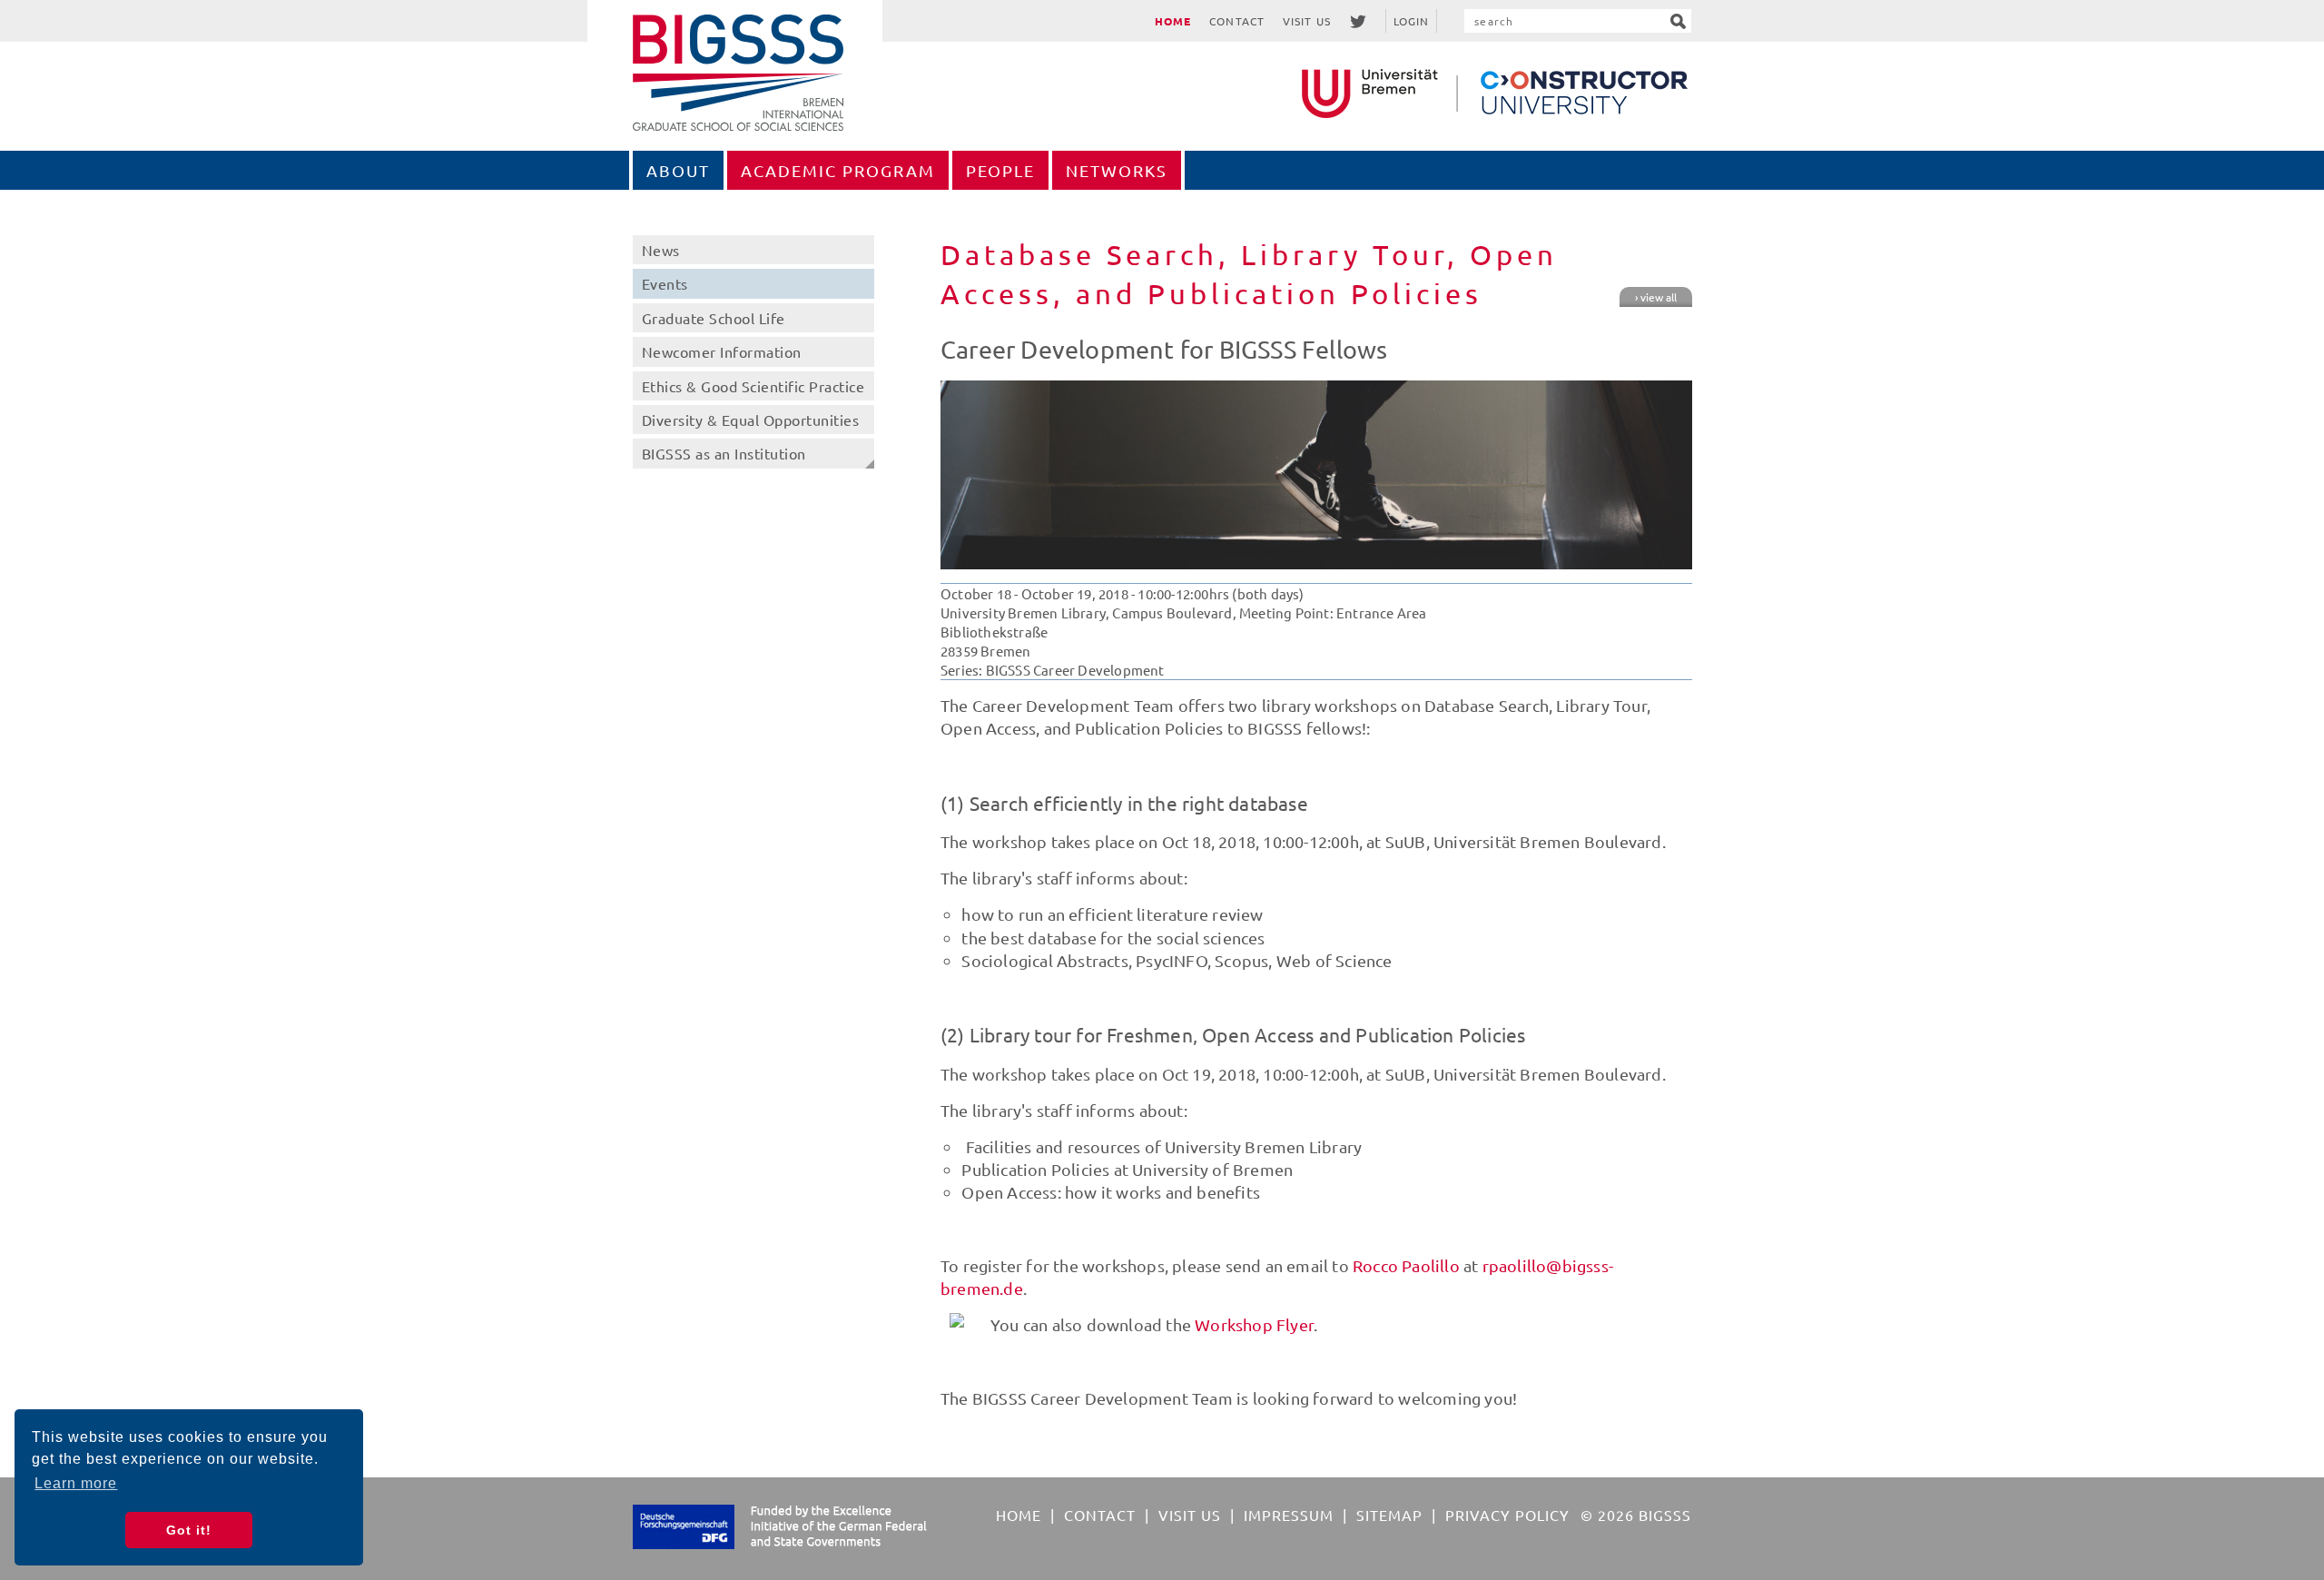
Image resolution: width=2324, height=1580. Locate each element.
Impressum (1289, 1515)
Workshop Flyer (1254, 1324)
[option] (1316, 475)
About (678, 170)
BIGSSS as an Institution (724, 453)
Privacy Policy (1507, 1515)
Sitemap (1389, 1515)
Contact (1237, 21)
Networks (1117, 170)
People (1000, 170)
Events (665, 283)
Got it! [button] (189, 1530)
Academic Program (838, 170)
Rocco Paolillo (1406, 1265)
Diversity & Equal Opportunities (751, 420)
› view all (1656, 297)
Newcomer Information (722, 351)
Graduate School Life (714, 318)
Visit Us (1307, 21)
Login (1412, 21)
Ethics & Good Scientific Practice (753, 386)
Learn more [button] (76, 1483)
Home (1173, 21)
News (661, 250)
